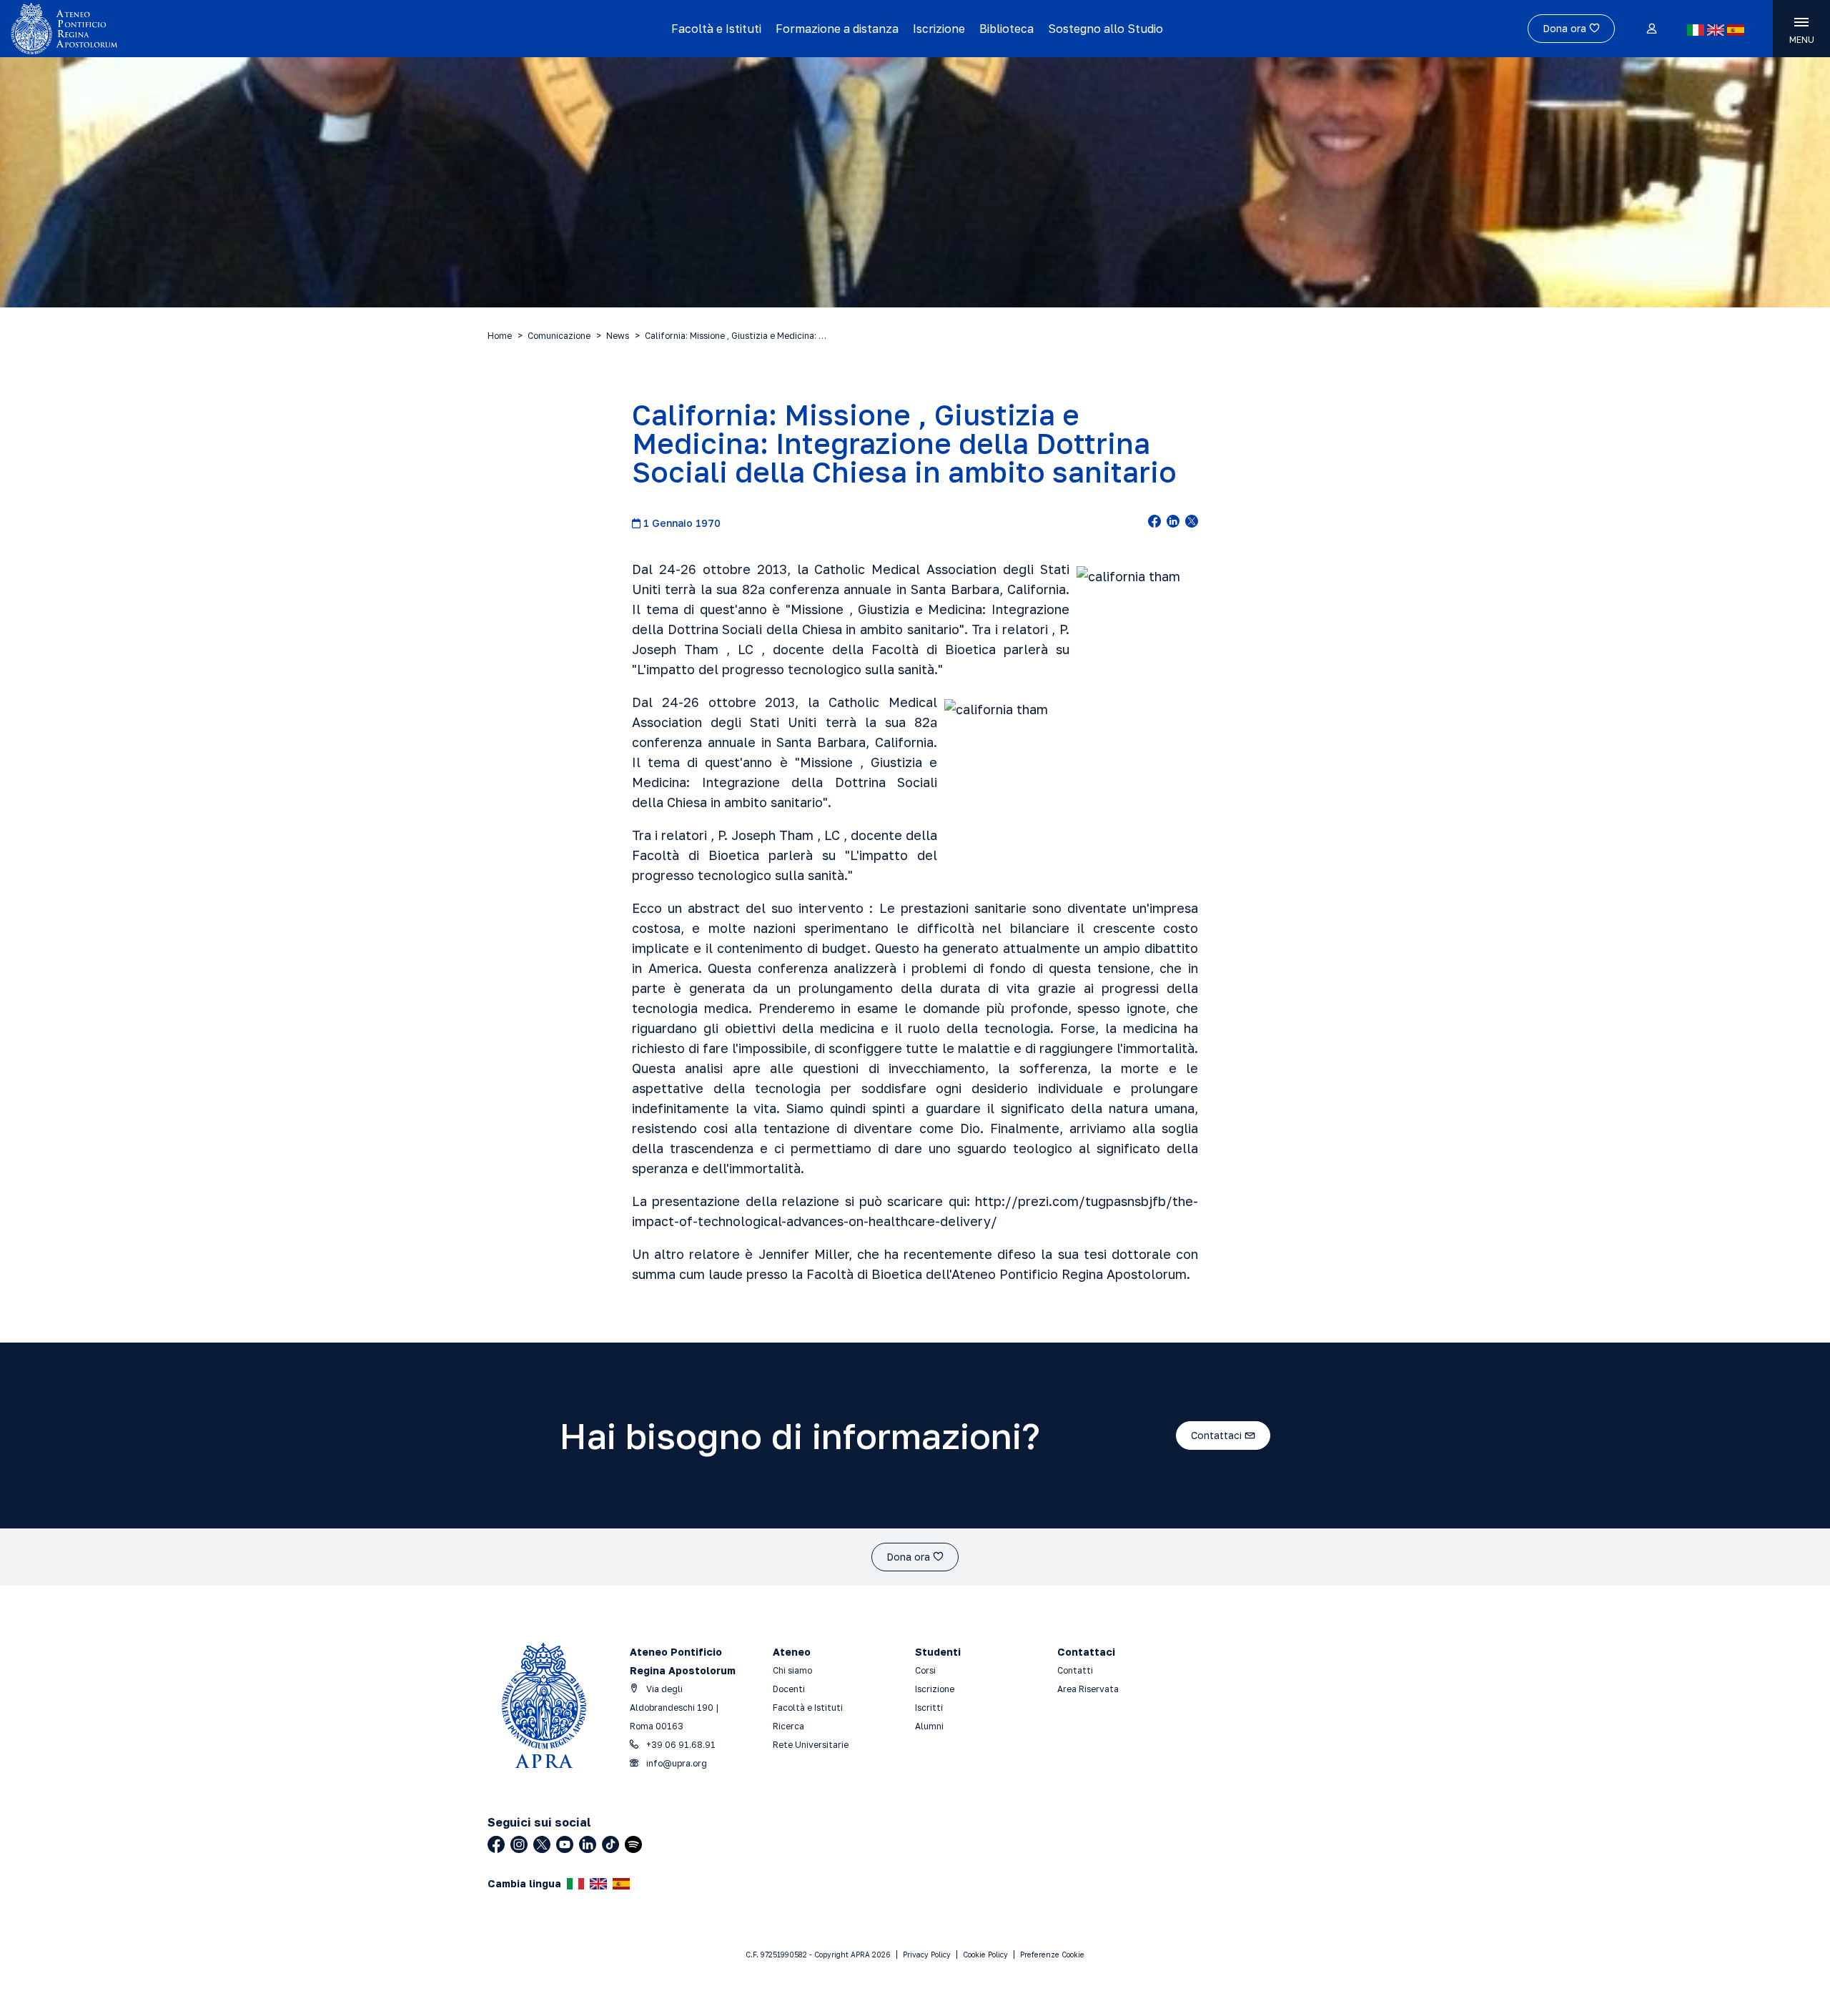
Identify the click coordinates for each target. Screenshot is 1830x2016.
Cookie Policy (985, 1955)
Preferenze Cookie (1052, 1955)
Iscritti (929, 1708)
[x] (1192, 523)
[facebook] (1154, 523)
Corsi (925, 1670)
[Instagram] (519, 1844)
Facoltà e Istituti (716, 29)
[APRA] (230, 29)
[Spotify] (633, 1844)
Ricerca (788, 1726)
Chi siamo (792, 1670)
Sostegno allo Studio (1106, 29)
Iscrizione (939, 29)
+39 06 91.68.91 (680, 1745)
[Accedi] (1651, 29)
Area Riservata (1088, 1689)
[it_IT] (1696, 30)
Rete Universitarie (811, 1745)
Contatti (1075, 1670)
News (618, 336)
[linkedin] (1173, 523)
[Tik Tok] (610, 1844)
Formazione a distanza (837, 29)
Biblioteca (1006, 29)
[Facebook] (496, 1844)
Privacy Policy (927, 1955)
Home (500, 336)
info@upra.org (676, 1763)
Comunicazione (559, 336)
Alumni (929, 1726)
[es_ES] (1736, 30)
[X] (542, 1844)
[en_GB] (1716, 30)
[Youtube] (565, 1844)
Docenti (789, 1689)
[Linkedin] (588, 1844)
